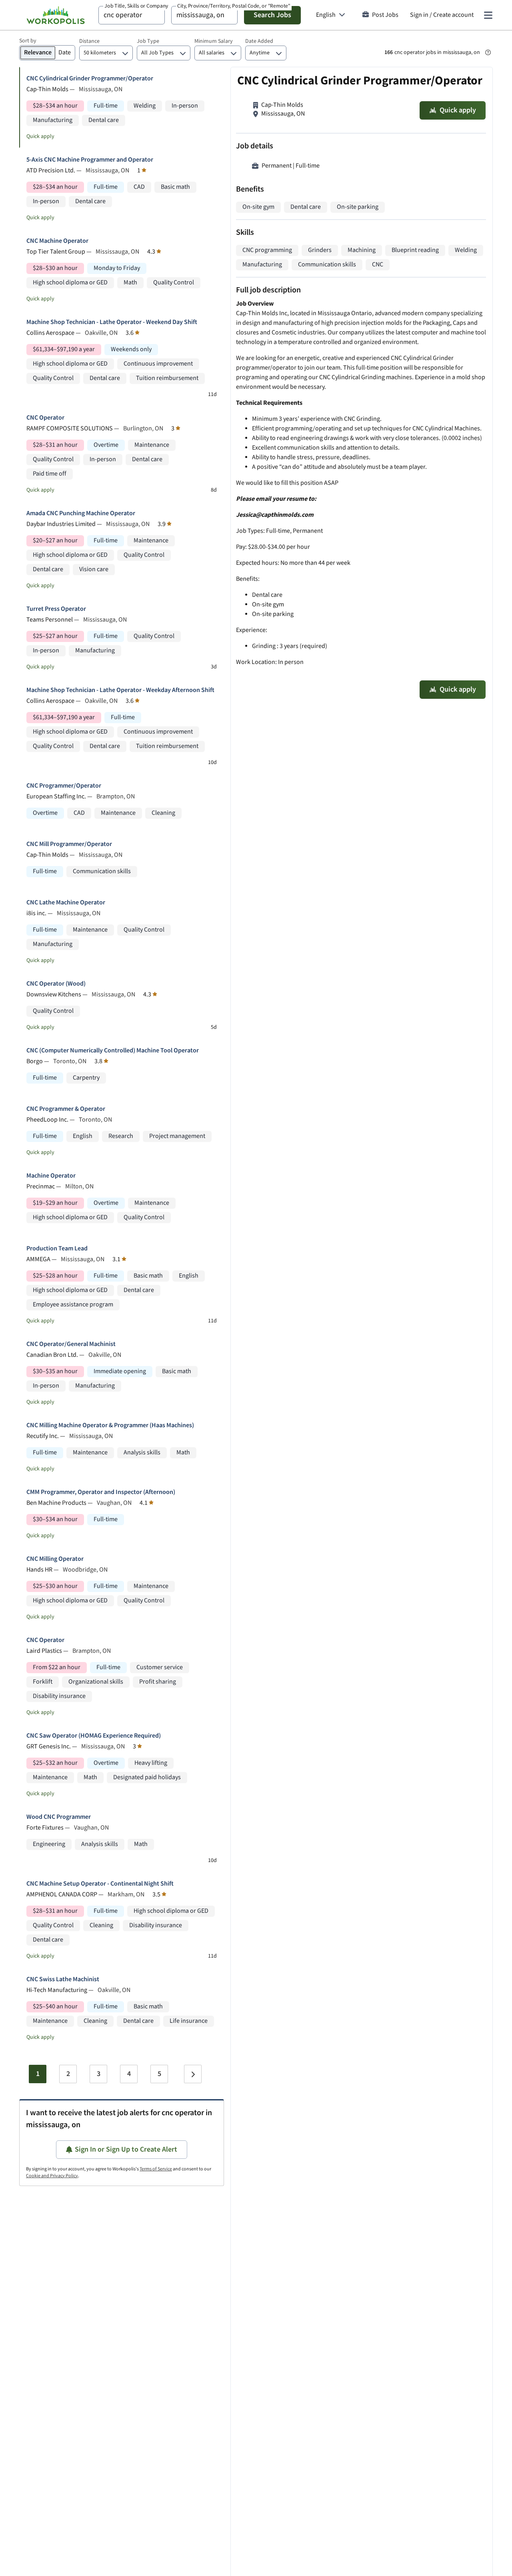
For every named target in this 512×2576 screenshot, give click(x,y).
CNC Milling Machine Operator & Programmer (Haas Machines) (110, 1425)
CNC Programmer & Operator (66, 1109)
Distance (89, 41)
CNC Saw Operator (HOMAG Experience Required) (94, 1736)
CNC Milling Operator (55, 1559)
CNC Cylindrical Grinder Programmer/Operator (90, 79)
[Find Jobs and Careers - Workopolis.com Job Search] (56, 15)
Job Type (148, 41)
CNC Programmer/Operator (64, 786)
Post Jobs (385, 15)
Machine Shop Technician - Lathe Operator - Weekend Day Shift (112, 322)
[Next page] (193, 2074)
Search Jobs (272, 15)
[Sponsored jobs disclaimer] (488, 52)
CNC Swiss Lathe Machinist (63, 1979)
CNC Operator (45, 418)
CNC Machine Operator (57, 241)
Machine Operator (51, 1176)
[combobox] (132, 15)
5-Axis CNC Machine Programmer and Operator (90, 160)
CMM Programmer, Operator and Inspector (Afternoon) (101, 1492)
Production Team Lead (57, 1249)
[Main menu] (488, 15)
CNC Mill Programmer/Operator (69, 844)
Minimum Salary (214, 41)
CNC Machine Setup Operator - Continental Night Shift (100, 1884)
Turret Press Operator (56, 609)
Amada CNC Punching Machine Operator (81, 513)
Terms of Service (156, 2169)
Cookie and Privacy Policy (52, 2176)
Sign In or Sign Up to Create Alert (126, 2149)
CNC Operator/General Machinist (71, 1344)
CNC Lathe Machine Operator (66, 903)
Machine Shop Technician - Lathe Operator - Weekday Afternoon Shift (120, 690)
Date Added (259, 41)
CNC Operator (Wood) (56, 984)
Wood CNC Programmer (59, 1817)
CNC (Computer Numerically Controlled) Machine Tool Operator (113, 1051)
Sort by (28, 41)
